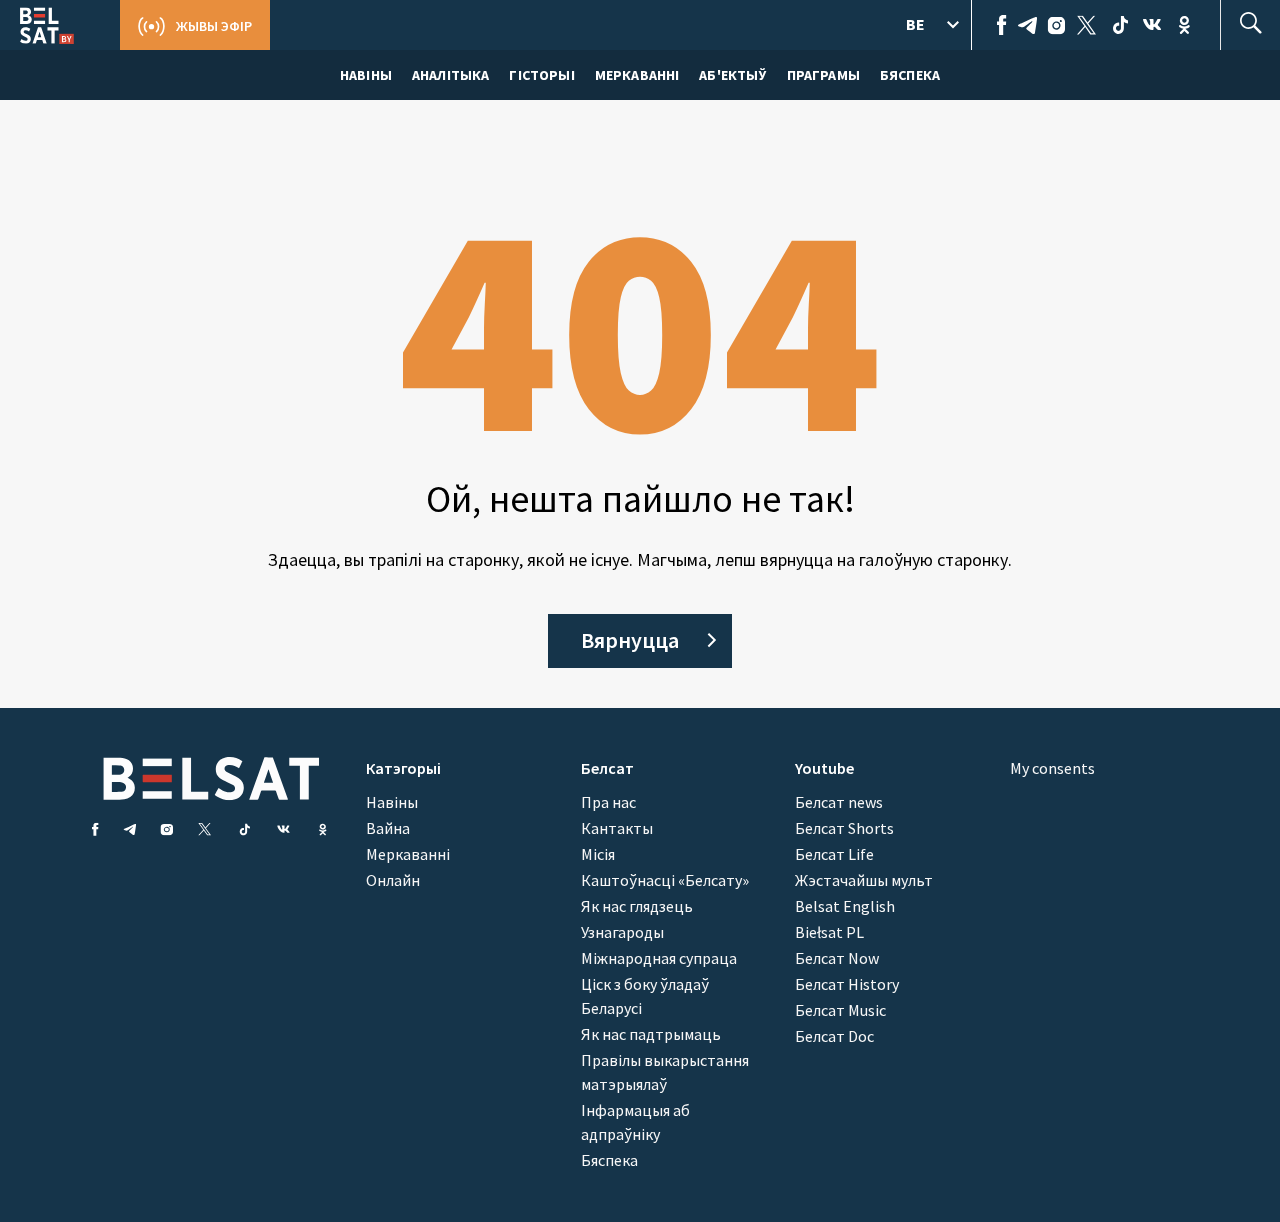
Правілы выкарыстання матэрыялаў (665, 1072)
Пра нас (608, 802)
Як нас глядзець (637, 906)
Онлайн (393, 880)
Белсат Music (840, 1010)
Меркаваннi (637, 75)
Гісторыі (541, 75)
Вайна (388, 828)
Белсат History (847, 984)
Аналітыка (450, 75)
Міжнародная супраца (659, 958)
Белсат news (839, 802)
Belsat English (845, 906)
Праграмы (823, 75)
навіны (366, 75)
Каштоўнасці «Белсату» (665, 880)
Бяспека (910, 75)
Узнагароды (622, 932)
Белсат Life (834, 854)
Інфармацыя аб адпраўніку (635, 1122)
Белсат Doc (834, 1036)
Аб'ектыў (732, 75)
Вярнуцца (630, 640)
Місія (598, 854)
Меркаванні (408, 854)
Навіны (392, 802)
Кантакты (617, 828)
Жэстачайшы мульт (864, 880)
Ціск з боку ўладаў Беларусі (645, 996)
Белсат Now (837, 958)
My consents (1052, 768)
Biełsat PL (829, 932)
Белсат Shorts (844, 828)
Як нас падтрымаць (651, 1034)
